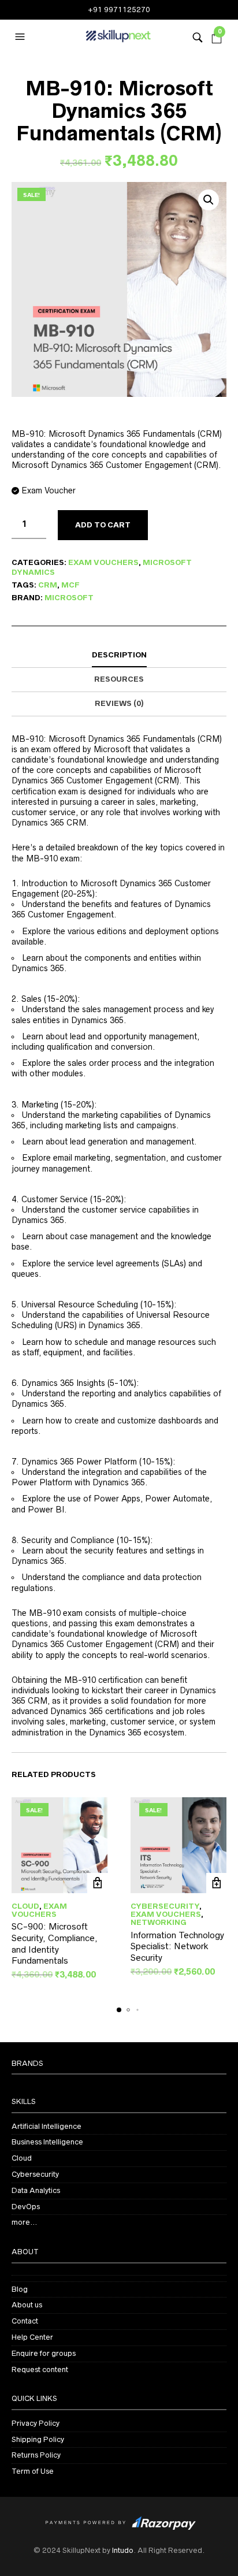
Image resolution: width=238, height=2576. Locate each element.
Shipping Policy (38, 2439)
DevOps (26, 2207)
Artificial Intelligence (47, 2126)
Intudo (123, 2550)
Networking (159, 1922)
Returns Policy (36, 2455)
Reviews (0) (119, 703)
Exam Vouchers (103, 562)
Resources (119, 679)
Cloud (25, 1906)
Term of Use (33, 2471)
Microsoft (69, 598)
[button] (21, 37)
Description (119, 655)
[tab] (119, 656)
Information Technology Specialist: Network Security (177, 1946)
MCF (70, 585)
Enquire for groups (44, 2353)
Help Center (32, 2337)
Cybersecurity (165, 1906)
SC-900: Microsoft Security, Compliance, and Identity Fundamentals (55, 1943)
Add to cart (103, 525)
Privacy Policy (36, 2423)
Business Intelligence (47, 2142)
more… (24, 2222)
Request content (40, 2369)
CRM (48, 585)
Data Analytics (36, 2190)
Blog (20, 2289)
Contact (25, 2321)
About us (27, 2305)
